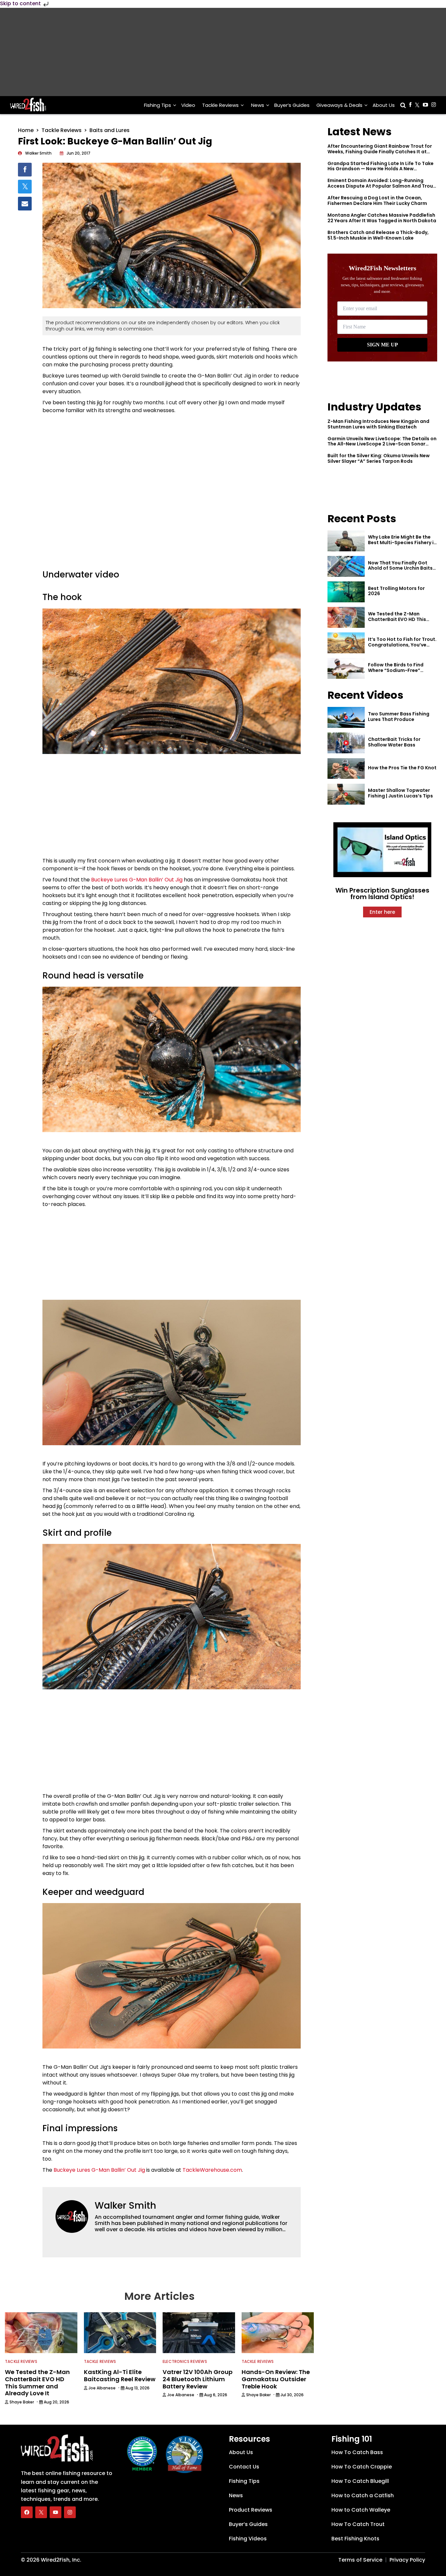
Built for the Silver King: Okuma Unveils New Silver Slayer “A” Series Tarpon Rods (379, 458)
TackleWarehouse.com (212, 2170)
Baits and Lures (110, 130)
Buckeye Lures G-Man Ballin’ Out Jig (137, 880)
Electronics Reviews (185, 2361)
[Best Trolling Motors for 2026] (346, 592)
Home (26, 130)
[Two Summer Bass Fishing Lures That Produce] (346, 717)
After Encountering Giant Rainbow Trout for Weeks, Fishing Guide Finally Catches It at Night (380, 152)
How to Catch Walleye (361, 2510)
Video (188, 105)
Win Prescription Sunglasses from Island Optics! (382, 894)
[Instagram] (70, 2512)
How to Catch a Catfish (363, 2495)
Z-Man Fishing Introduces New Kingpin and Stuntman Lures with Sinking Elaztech (378, 424)
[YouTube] (56, 2512)
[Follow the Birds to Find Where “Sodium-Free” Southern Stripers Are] (346, 668)
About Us (384, 105)
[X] (41, 2512)
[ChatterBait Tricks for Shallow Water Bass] (346, 743)
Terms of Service (360, 2560)
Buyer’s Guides (292, 105)
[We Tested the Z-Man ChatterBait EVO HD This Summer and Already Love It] (346, 617)
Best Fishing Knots (355, 2539)
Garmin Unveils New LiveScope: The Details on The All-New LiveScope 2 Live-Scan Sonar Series (382, 444)
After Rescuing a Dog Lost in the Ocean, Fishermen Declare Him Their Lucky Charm (377, 201)
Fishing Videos (248, 2539)
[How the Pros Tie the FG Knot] (346, 769)
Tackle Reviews (220, 105)
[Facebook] (27, 2512)
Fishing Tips (158, 105)
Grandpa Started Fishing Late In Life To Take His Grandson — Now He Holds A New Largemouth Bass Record (381, 169)
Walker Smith (125, 2206)
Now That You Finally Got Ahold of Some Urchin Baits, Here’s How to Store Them (401, 568)
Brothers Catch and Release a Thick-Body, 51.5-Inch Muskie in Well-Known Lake (378, 235)
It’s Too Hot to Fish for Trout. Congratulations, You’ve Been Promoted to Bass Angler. (402, 647)
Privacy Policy (407, 2560)
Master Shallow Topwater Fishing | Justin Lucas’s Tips (400, 793)
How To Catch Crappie (362, 2467)
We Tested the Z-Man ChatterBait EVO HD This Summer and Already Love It (401, 619)
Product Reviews (251, 2510)
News (258, 105)
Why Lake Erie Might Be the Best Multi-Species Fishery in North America (402, 543)
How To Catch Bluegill (360, 2481)
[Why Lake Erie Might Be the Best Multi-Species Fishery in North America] (346, 541)
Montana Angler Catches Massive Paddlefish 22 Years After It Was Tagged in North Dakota (382, 218)
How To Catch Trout (358, 2524)
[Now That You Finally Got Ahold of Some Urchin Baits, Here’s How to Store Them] (346, 566)
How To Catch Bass (357, 2452)
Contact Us (244, 2467)
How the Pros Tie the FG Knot (402, 768)
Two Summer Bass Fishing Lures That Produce (399, 717)
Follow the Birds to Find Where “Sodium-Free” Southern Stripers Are (396, 670)
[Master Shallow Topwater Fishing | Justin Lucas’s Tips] (346, 794)
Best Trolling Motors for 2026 (396, 591)
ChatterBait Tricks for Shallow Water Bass (394, 742)
